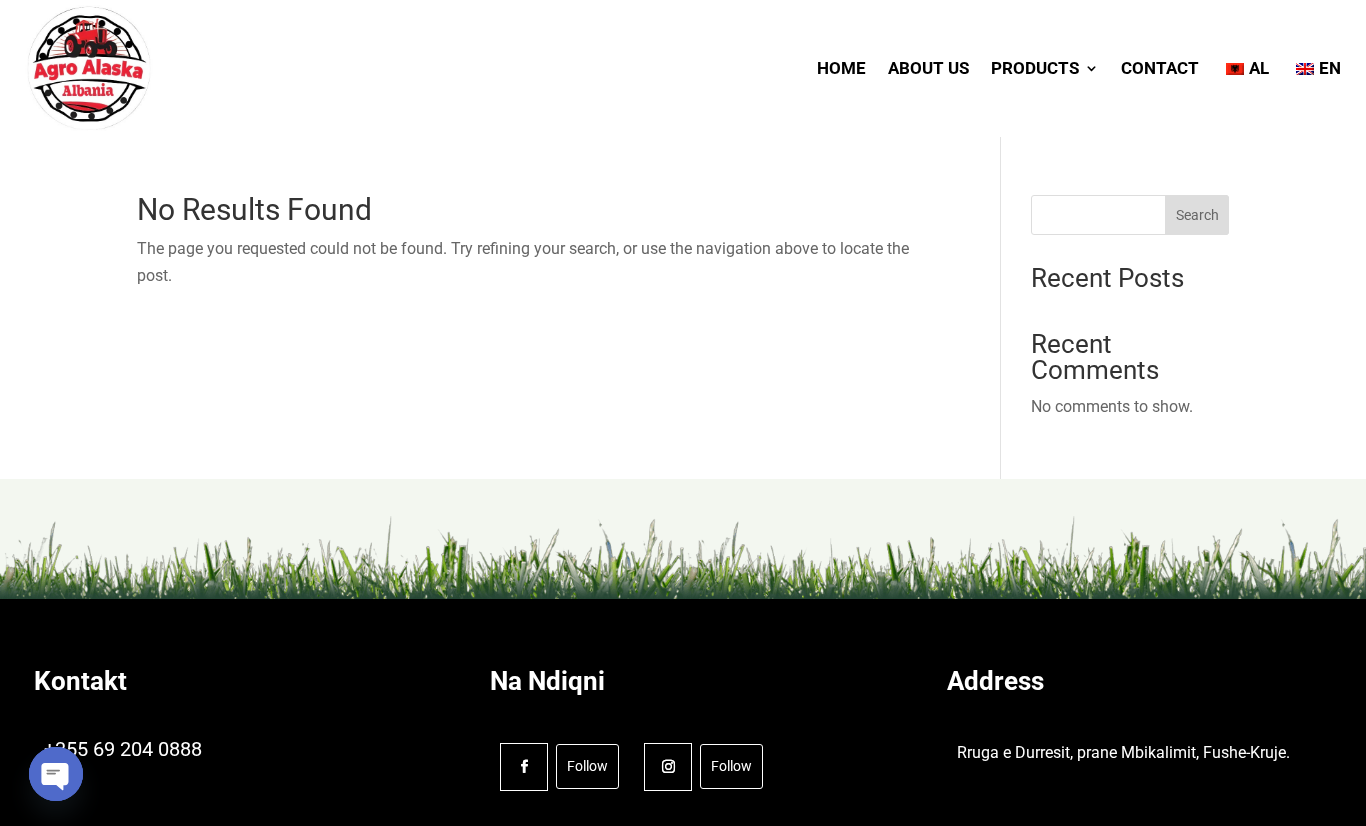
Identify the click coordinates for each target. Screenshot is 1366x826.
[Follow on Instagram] (668, 767)
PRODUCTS (1035, 68)
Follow (587, 766)
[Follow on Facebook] (524, 767)
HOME (841, 68)
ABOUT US (928, 68)
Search (1197, 215)
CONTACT (1160, 68)
